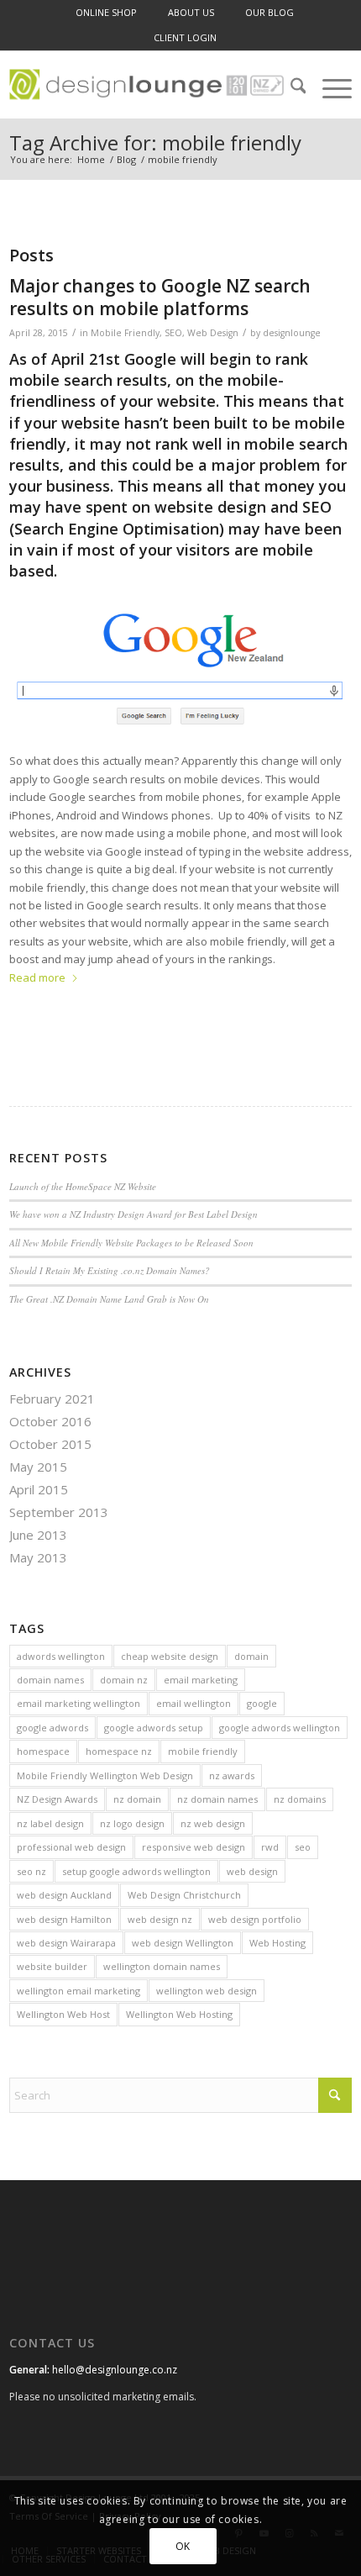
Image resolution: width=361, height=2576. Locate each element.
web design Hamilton (64, 1919)
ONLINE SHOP (106, 12)
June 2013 (38, 1535)
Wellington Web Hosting (179, 2014)
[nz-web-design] (146, 85)
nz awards (232, 1775)
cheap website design (170, 1656)
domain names (50, 1680)
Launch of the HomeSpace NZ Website (83, 1186)
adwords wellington (61, 1656)
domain (251, 1656)
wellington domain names (162, 1966)
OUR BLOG (269, 12)
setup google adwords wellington (136, 1871)
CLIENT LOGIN (185, 37)
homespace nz (119, 1751)
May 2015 (38, 1467)
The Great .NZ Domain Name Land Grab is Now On (109, 1299)
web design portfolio (255, 1919)
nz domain (137, 1799)
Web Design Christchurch (184, 1895)
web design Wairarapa (66, 1943)
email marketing (201, 1680)
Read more (37, 977)
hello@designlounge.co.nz (115, 2370)
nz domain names (217, 1799)
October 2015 (50, 1444)
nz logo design (132, 1823)
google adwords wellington (280, 1728)
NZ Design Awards (57, 1799)
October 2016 (50, 1421)
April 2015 (39, 1489)
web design (252, 1871)
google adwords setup (154, 1728)
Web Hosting (277, 1943)
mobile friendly (203, 1751)
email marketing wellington (78, 1703)
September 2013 (59, 1512)
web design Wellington (183, 1943)
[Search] (290, 88)
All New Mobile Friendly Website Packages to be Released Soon (131, 1243)
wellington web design (207, 1991)
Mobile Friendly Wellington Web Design (105, 1775)
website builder (52, 1966)
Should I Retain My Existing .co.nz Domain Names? (110, 1270)
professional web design (71, 1847)
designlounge (292, 333)
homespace (43, 1751)
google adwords (52, 1728)
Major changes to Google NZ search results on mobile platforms (160, 297)
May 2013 (38, 1557)
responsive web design (194, 1847)
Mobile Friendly (125, 333)
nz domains (300, 1799)
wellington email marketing (78, 1991)
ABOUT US (191, 12)
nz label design (50, 1823)
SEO (173, 333)
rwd (270, 1847)
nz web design (213, 1823)
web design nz (160, 1919)
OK (183, 2546)
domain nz (124, 1680)
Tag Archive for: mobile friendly (155, 142)
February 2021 (52, 1399)
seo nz (31, 1871)
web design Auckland (64, 1895)
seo (303, 1847)
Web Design (213, 333)
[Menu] (329, 88)
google (262, 1703)
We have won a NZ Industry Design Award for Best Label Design (133, 1214)
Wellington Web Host (63, 2014)
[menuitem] (106, 13)
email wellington (194, 1703)
